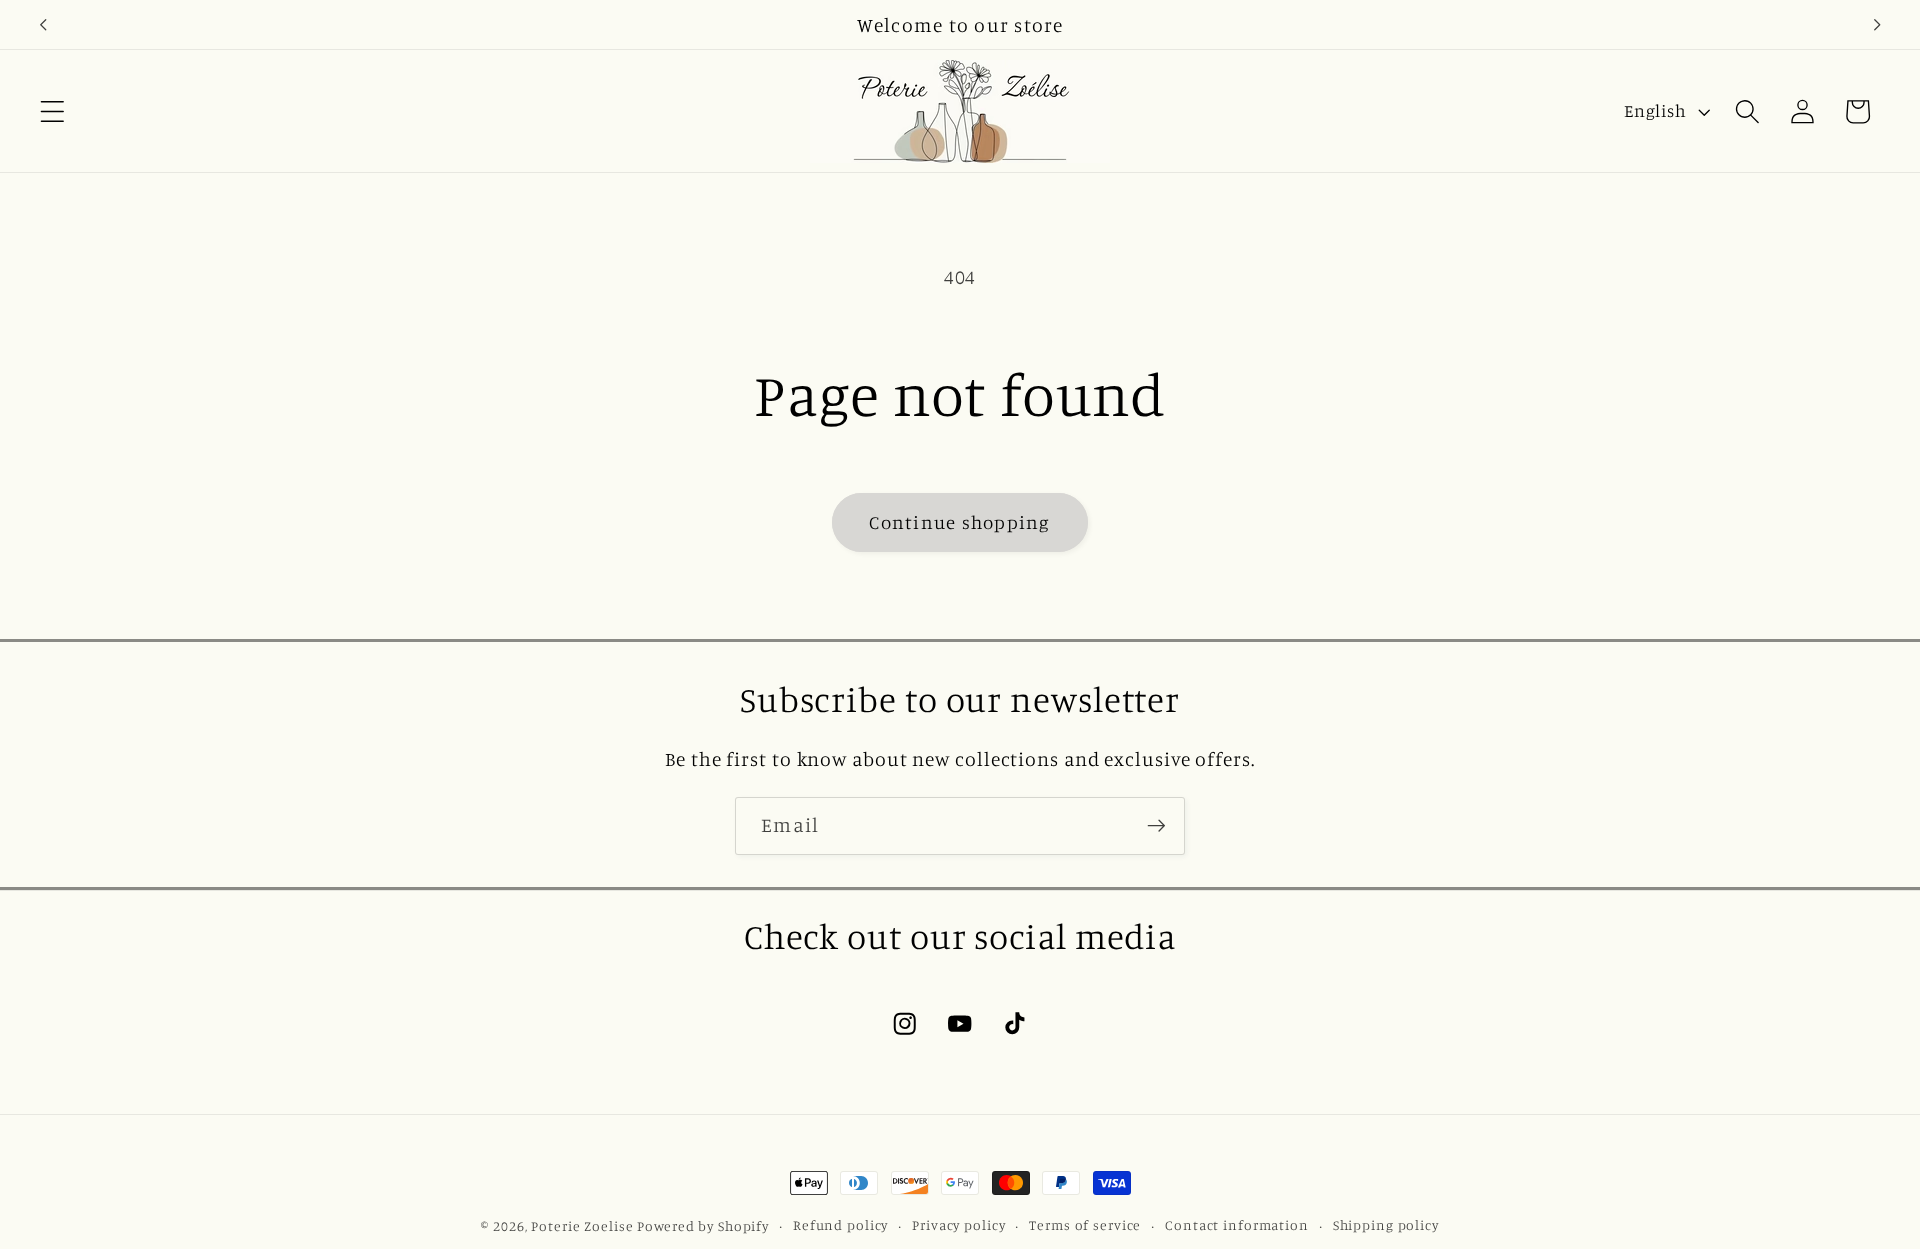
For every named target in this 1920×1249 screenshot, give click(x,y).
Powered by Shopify (703, 1226)
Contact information (1237, 1225)
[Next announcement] (1877, 25)
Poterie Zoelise (582, 1226)
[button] (52, 111)
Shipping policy (1386, 1225)
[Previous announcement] (43, 25)
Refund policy (840, 1225)
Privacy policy (958, 1225)
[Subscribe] (1156, 826)
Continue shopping (959, 522)
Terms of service (1085, 1225)
